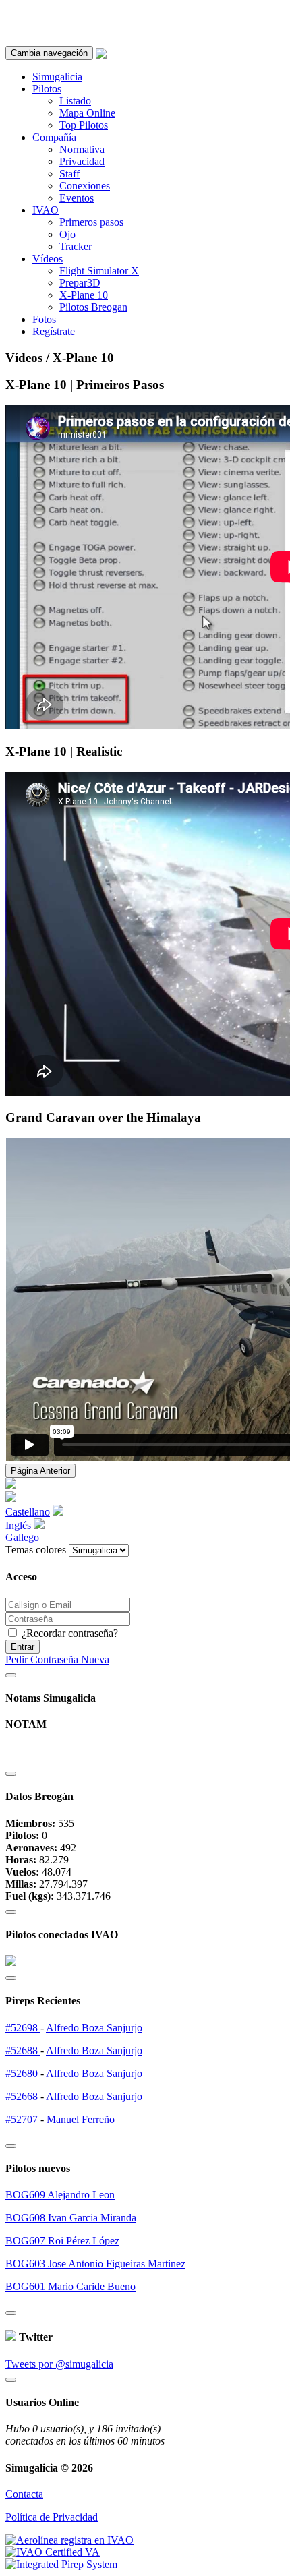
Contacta (24, 2494)
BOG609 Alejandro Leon (60, 2195)
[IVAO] (53, 2552)
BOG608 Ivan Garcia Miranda (71, 2218)
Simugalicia (57, 77)
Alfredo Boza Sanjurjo (94, 2028)
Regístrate (54, 331)
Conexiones (85, 186)
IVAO (46, 210)
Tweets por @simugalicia (59, 2364)
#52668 (23, 2096)
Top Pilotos (84, 125)
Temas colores (36, 1550)
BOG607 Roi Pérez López (62, 2241)
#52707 (23, 2119)
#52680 (23, 2073)
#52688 (23, 2050)
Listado (75, 101)
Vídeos (48, 259)
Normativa (82, 149)
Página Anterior (40, 1471)
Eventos (77, 198)
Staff (69, 174)
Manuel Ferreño (81, 2119)
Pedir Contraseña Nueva (57, 1659)
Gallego (22, 1537)
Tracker (76, 246)
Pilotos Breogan (93, 307)
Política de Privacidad (52, 2517)
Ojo (67, 234)
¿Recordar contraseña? (68, 1633)
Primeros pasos (91, 222)
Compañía (54, 137)
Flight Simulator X (99, 271)
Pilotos (47, 89)
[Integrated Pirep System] (61, 2564)
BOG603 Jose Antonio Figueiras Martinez (95, 2264)
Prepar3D (80, 283)
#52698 (23, 2028)
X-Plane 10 (84, 295)
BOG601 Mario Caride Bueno (70, 2286)
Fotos (44, 319)
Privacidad (82, 161)
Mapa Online (87, 113)
